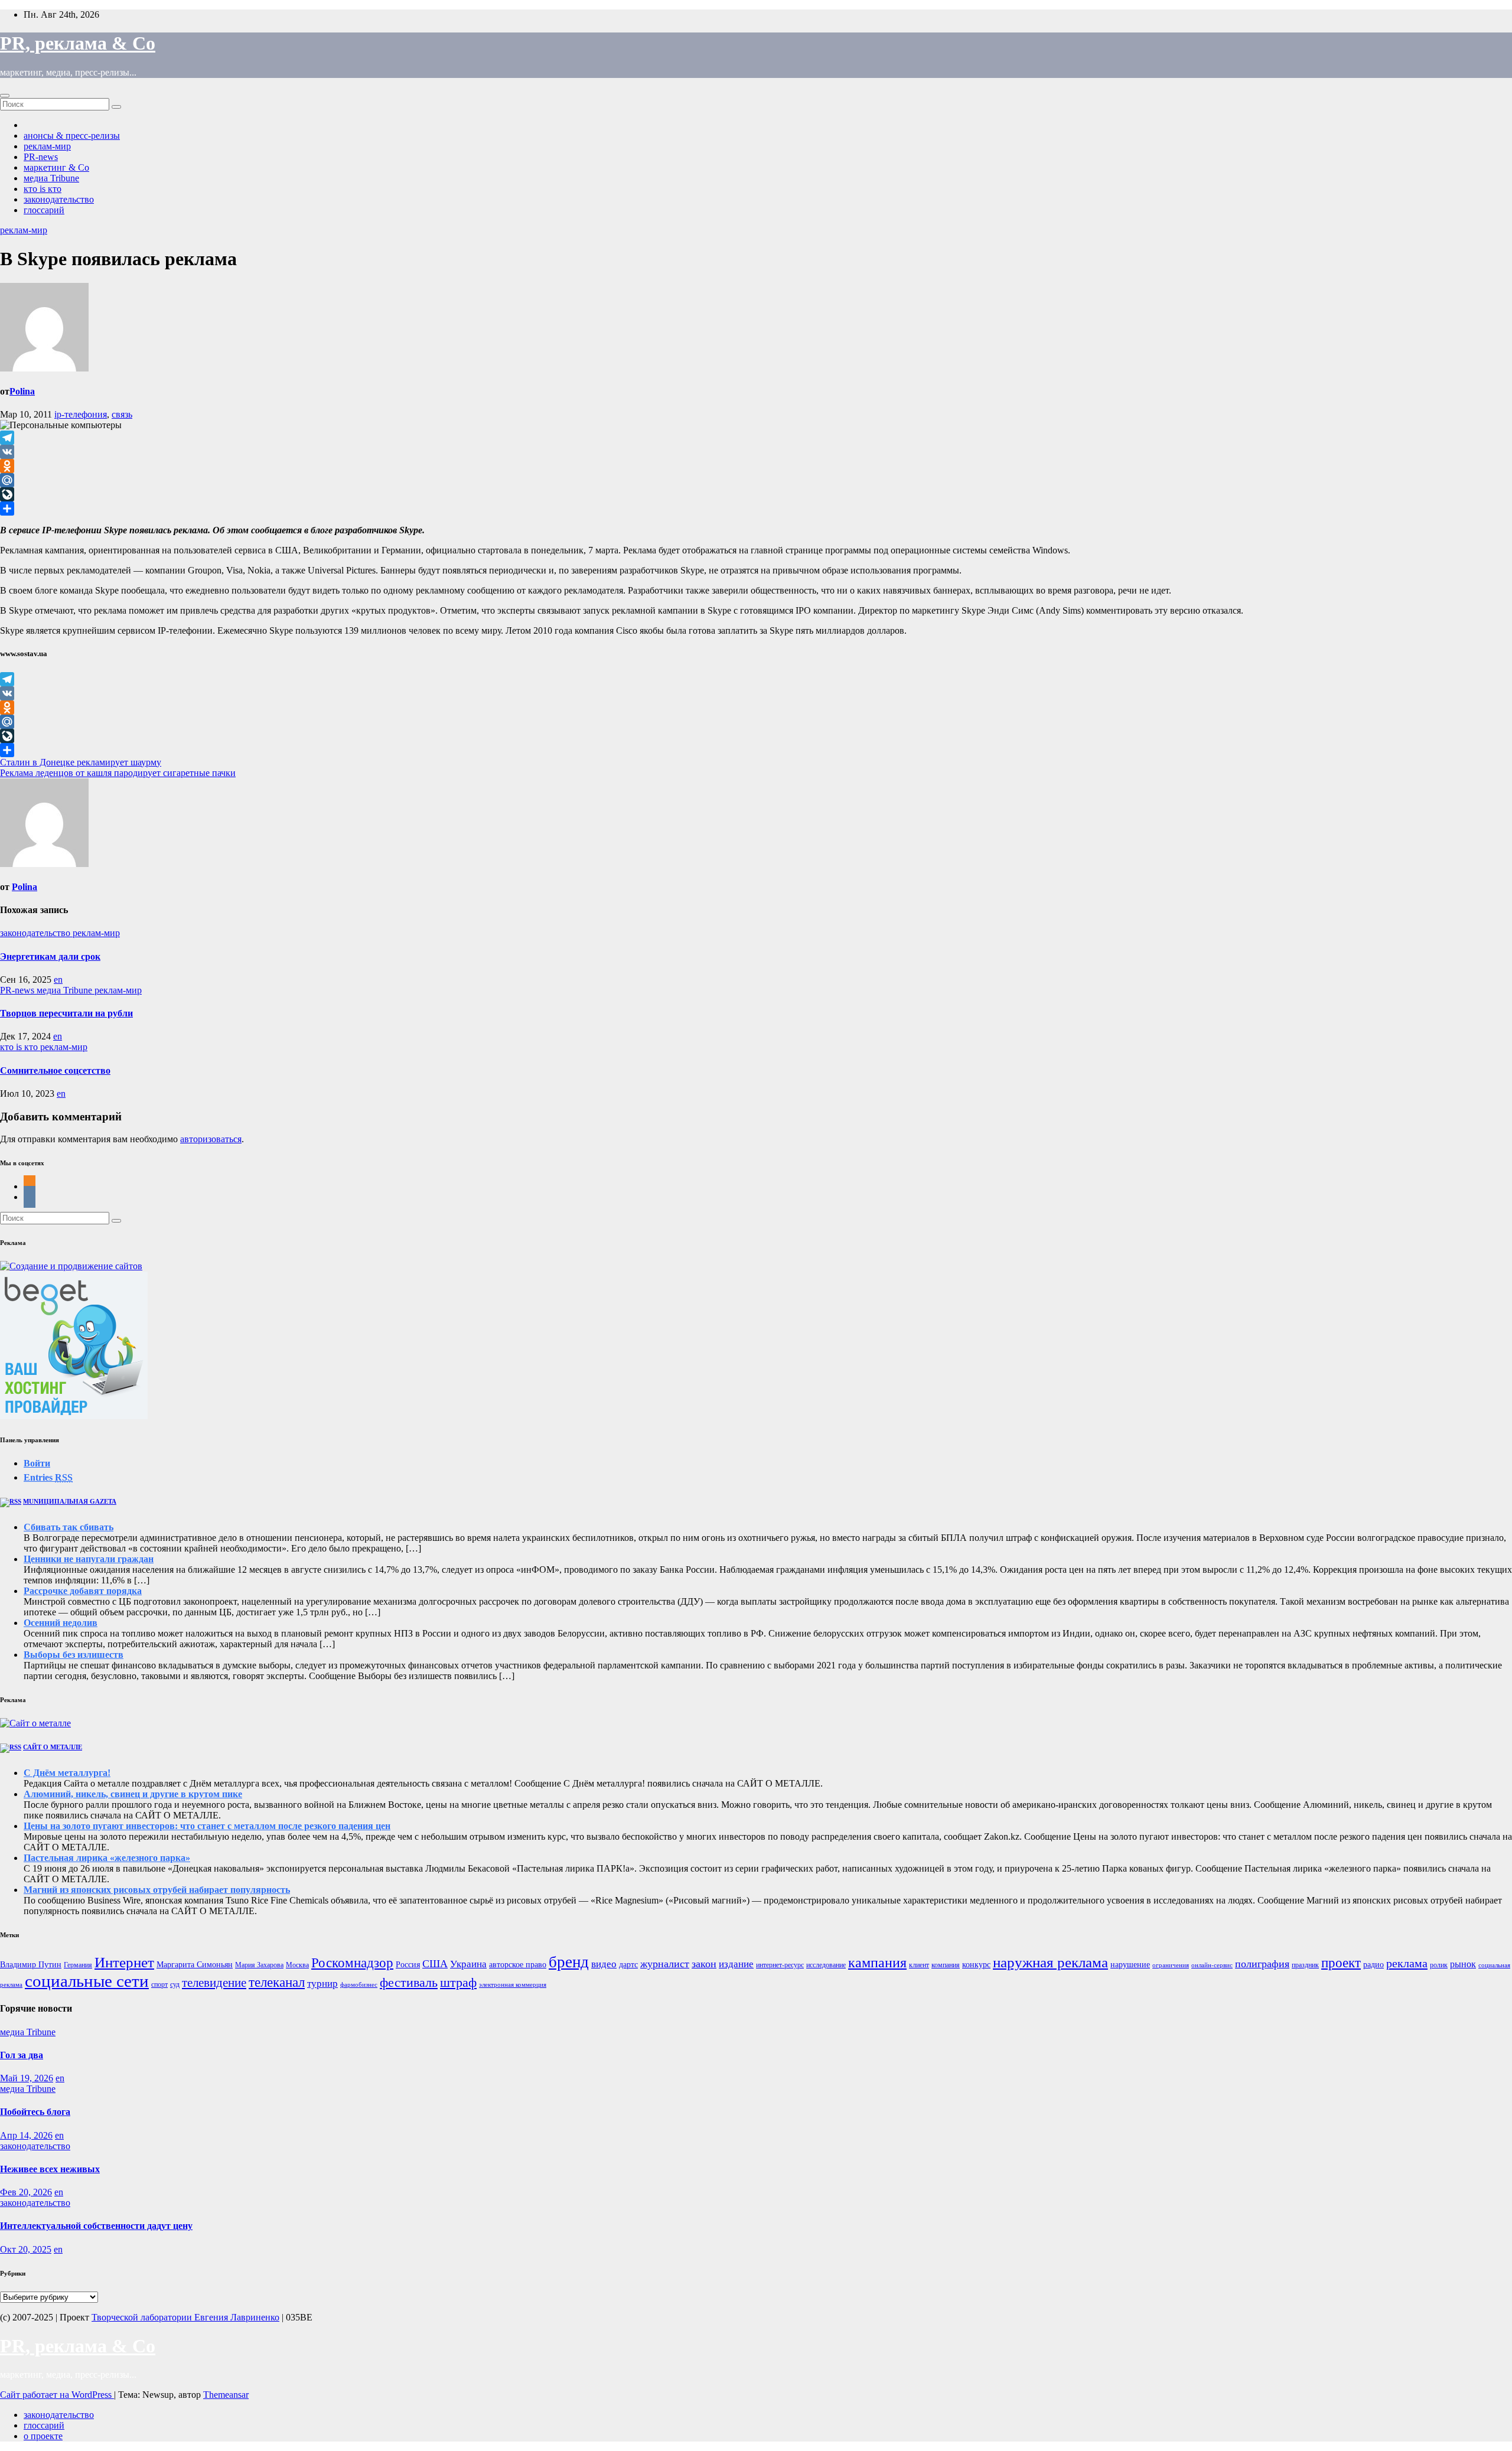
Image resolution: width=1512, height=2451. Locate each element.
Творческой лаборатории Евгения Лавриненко (185, 2317)
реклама (1407, 1963)
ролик (1439, 1965)
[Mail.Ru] (756, 480)
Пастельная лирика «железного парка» (107, 1858)
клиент (919, 1965)
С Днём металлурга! (67, 1773)
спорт (159, 1984)
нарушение (1130, 1965)
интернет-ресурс (780, 1965)
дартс (628, 1965)
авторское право (518, 1965)
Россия (408, 1965)
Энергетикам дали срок (50, 956)
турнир (322, 1984)
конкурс (976, 1965)
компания (946, 1965)
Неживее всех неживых (50, 2169)
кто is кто (43, 189)
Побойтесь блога (35, 2112)
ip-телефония (81, 414)
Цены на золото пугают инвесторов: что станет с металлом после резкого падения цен (207, 1826)
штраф (458, 1982)
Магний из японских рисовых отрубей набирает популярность (157, 1890)
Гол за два (22, 2055)
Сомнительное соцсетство (55, 1070)
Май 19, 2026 (27, 2078)
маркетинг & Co (56, 167)
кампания (877, 1963)
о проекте (43, 2436)
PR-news (41, 157)
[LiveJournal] (756, 494)
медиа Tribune (51, 178)
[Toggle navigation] (5, 96)
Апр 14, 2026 (26, 2135)
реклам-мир (47, 146)
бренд (569, 1962)
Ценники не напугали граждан (89, 1559)
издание (736, 1964)
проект (1341, 1963)
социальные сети (87, 1981)
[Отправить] (756, 509)
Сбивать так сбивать (69, 1527)
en (58, 980)
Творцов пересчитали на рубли (66, 1013)
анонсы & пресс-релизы (72, 136)
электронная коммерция (513, 1985)
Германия (78, 1965)
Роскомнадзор (352, 1963)
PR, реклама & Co (78, 43)
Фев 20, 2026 (26, 2192)
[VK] (756, 452)
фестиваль (409, 1982)
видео (604, 1964)
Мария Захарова (259, 1965)
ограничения (1171, 1965)
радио (1373, 1965)
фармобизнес (359, 1985)
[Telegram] (756, 438)
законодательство (59, 199)
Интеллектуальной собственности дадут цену (96, 2226)
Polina (22, 391)
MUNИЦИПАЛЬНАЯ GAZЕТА (70, 1501)
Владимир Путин (31, 1965)
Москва (297, 1965)
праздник (1305, 1965)
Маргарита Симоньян (195, 1965)
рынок (1463, 1964)
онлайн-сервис (1212, 1965)
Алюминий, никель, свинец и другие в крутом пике (133, 1794)
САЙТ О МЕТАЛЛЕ (53, 1747)
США (435, 1964)
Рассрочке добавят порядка (83, 1591)
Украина (468, 1964)
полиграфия (1262, 1964)
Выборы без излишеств (74, 1655)
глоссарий (44, 210)
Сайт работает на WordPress (57, 2395)
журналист (665, 1964)
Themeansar (226, 2395)
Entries (48, 1477)
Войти (37, 1463)
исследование (826, 1965)
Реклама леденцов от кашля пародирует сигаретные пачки (118, 773)
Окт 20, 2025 (26, 2249)
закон (704, 1964)
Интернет (124, 1962)
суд (175, 1984)
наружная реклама (1050, 1962)
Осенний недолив (61, 1623)
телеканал (277, 1982)
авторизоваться (211, 1139)
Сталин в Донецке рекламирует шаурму (81, 762)
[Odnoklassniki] (756, 466)
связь (122, 414)
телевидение (214, 1983)
